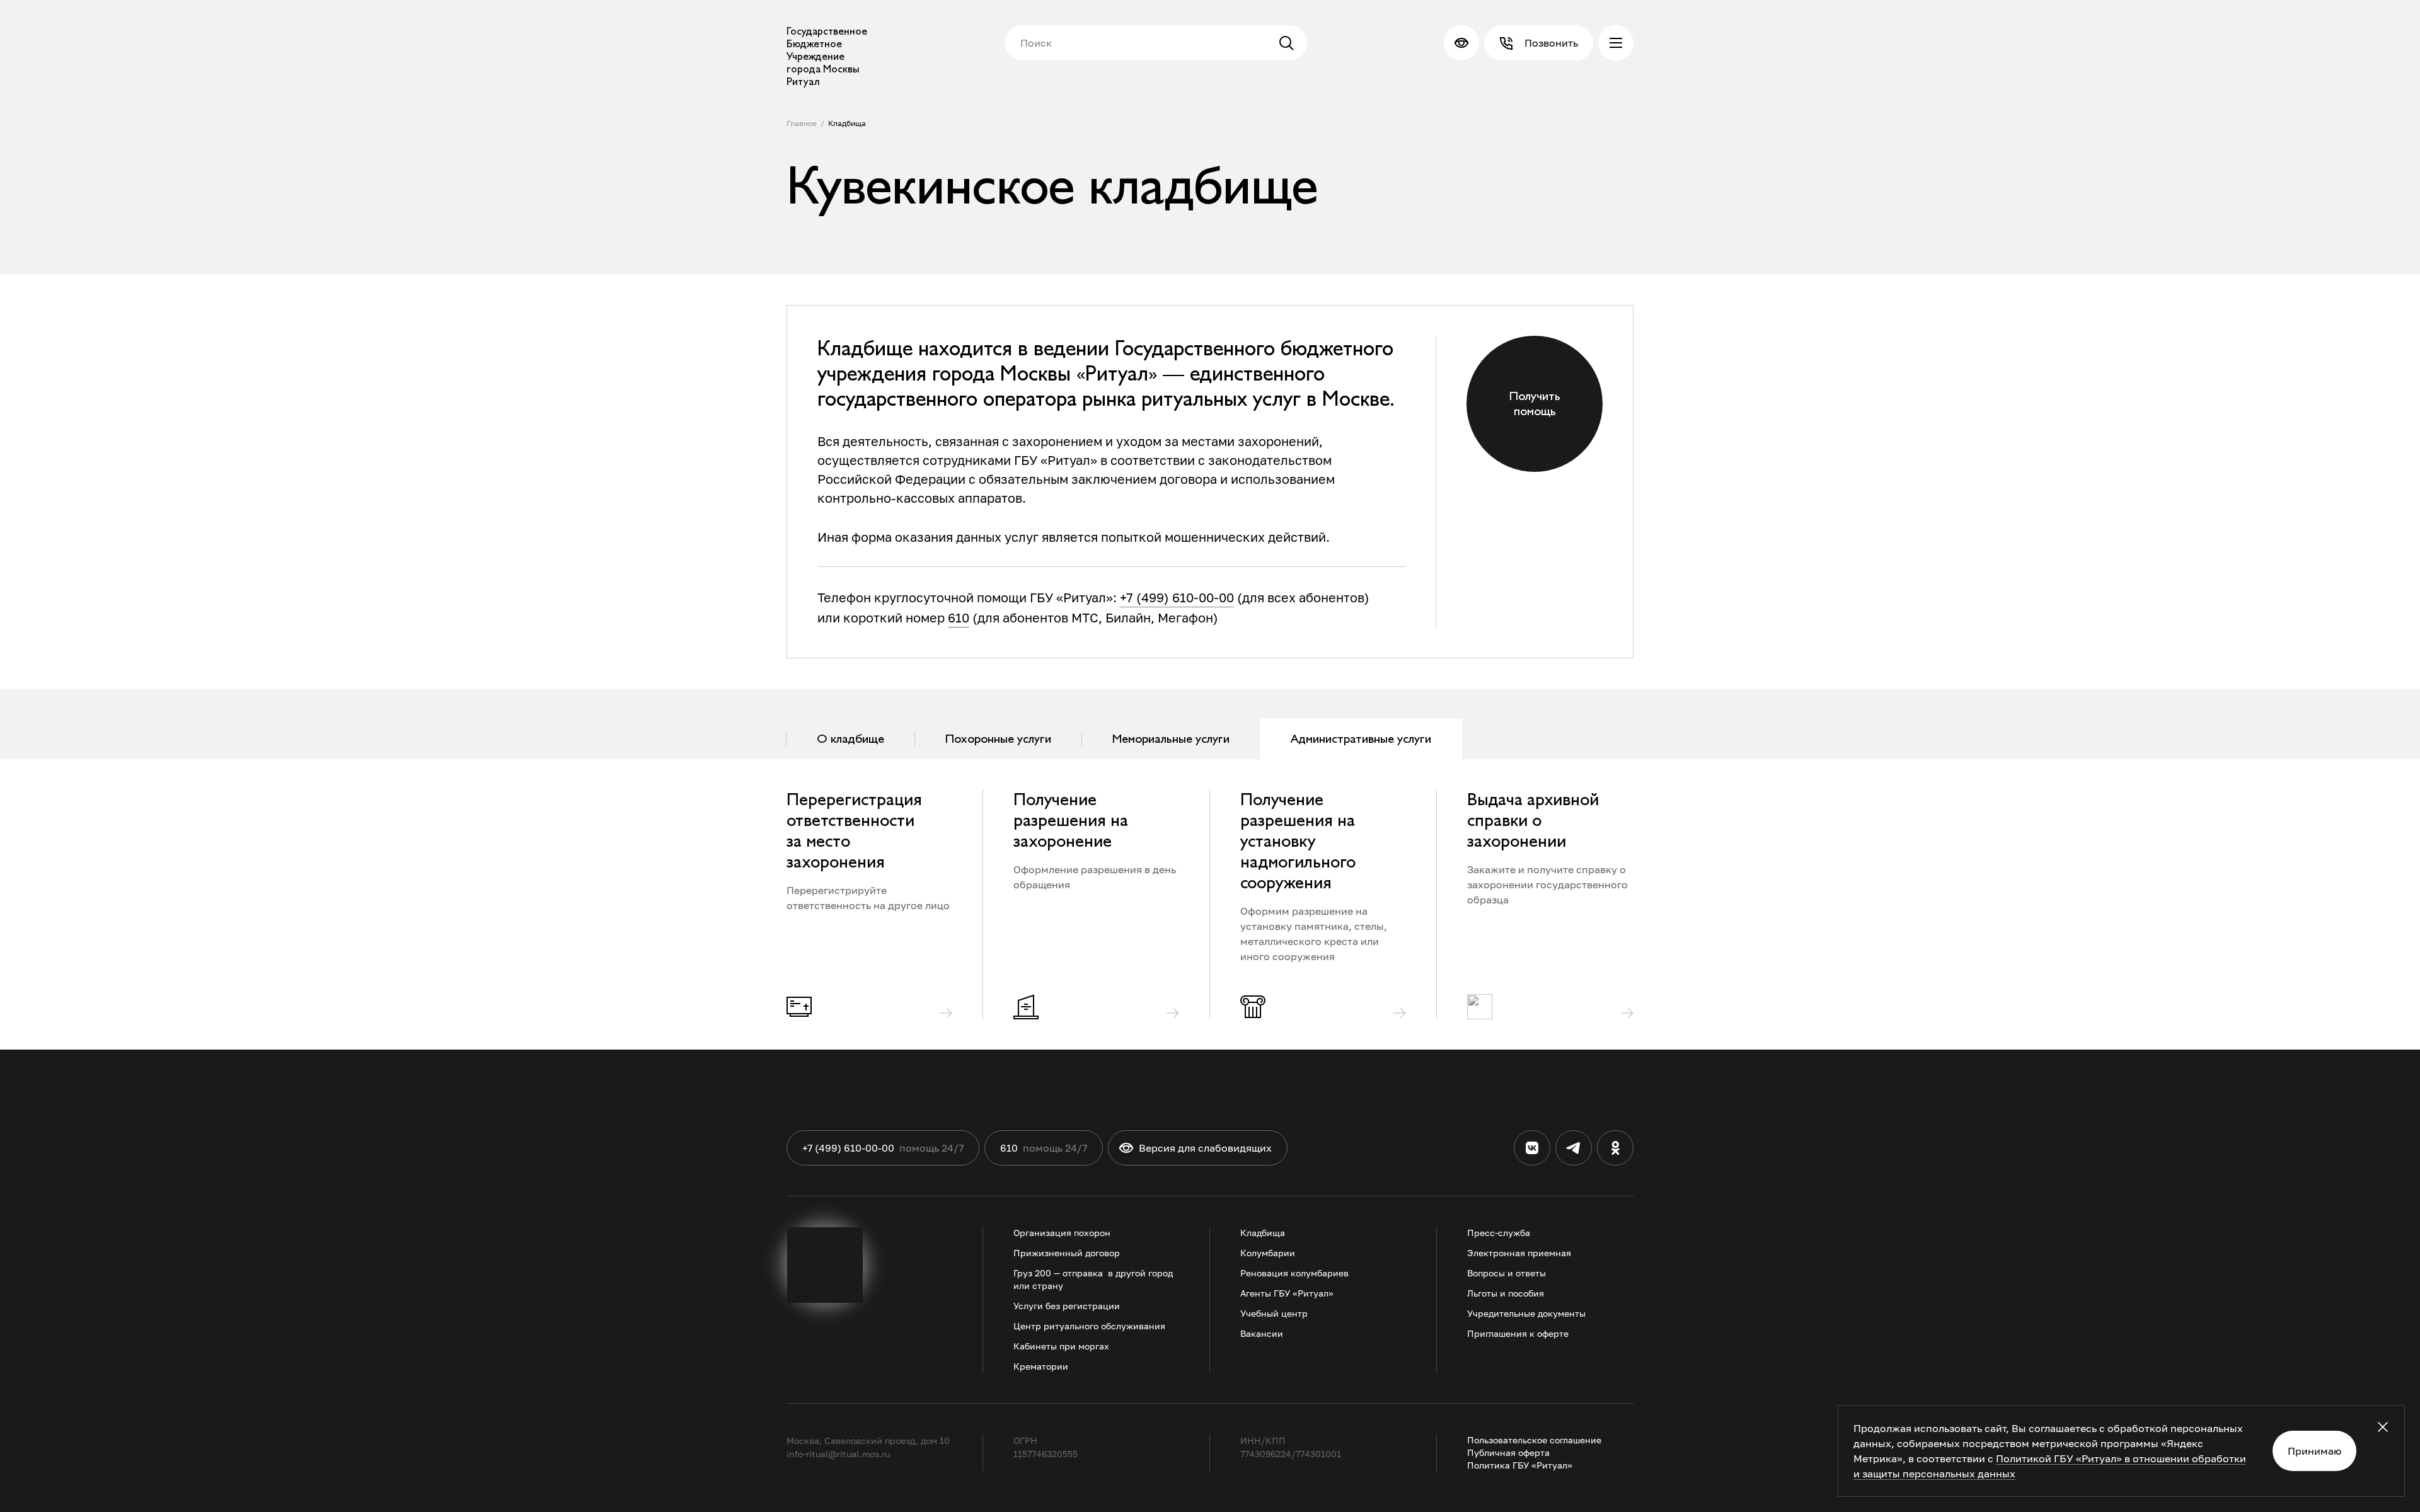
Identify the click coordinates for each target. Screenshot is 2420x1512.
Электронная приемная (1519, 1253)
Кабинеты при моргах (1061, 1346)
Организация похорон (1062, 1233)
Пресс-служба (1499, 1233)
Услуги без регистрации (1067, 1306)
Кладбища (847, 123)
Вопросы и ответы (1507, 1273)
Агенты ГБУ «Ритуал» (1287, 1293)
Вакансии (1262, 1333)
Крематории (1041, 1366)
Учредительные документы (1526, 1313)
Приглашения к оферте (1518, 1333)
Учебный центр (1274, 1313)
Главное (802, 123)
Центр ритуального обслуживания (1089, 1326)
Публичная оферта (1508, 1452)
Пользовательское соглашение (1534, 1440)
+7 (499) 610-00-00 (1177, 597)
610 (959, 617)
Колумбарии (1268, 1253)
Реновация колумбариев (1294, 1273)
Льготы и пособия (1506, 1293)
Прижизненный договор (1067, 1253)
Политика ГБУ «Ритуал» (1520, 1465)
